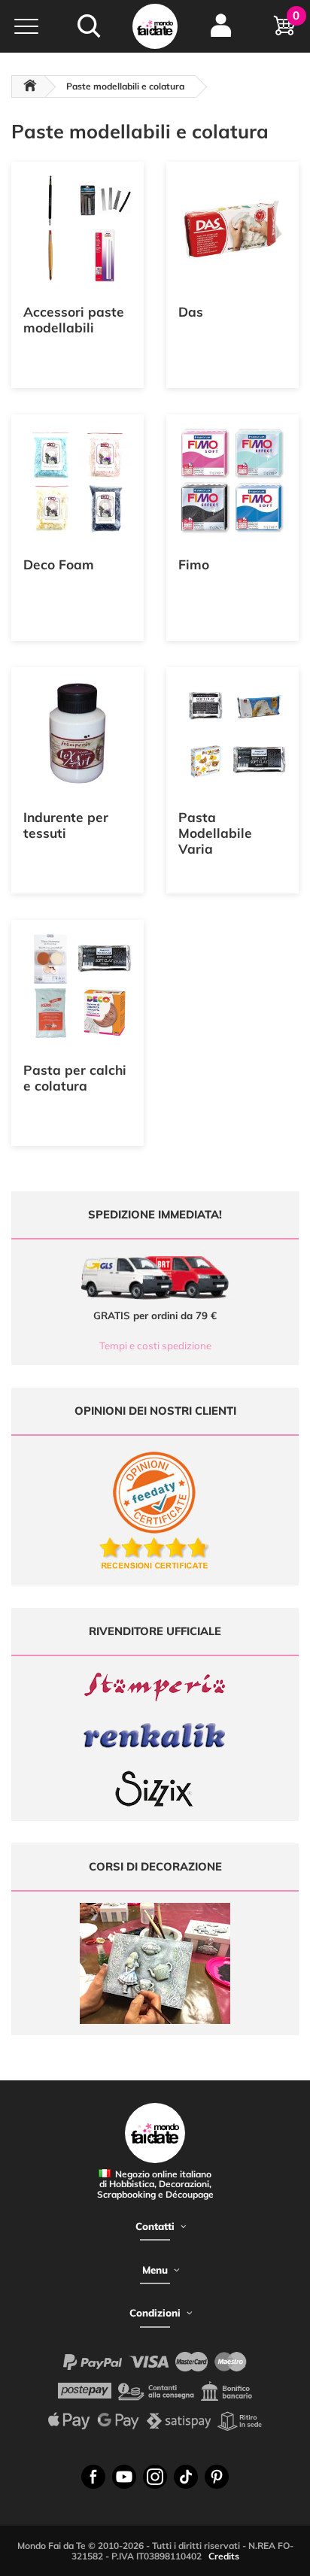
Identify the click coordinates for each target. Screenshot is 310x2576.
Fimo (194, 564)
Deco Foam (59, 564)
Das (191, 312)
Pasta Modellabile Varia (215, 833)
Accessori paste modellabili (74, 320)
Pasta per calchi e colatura (75, 1078)
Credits (224, 2556)
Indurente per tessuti (66, 825)
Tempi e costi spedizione (155, 1346)
